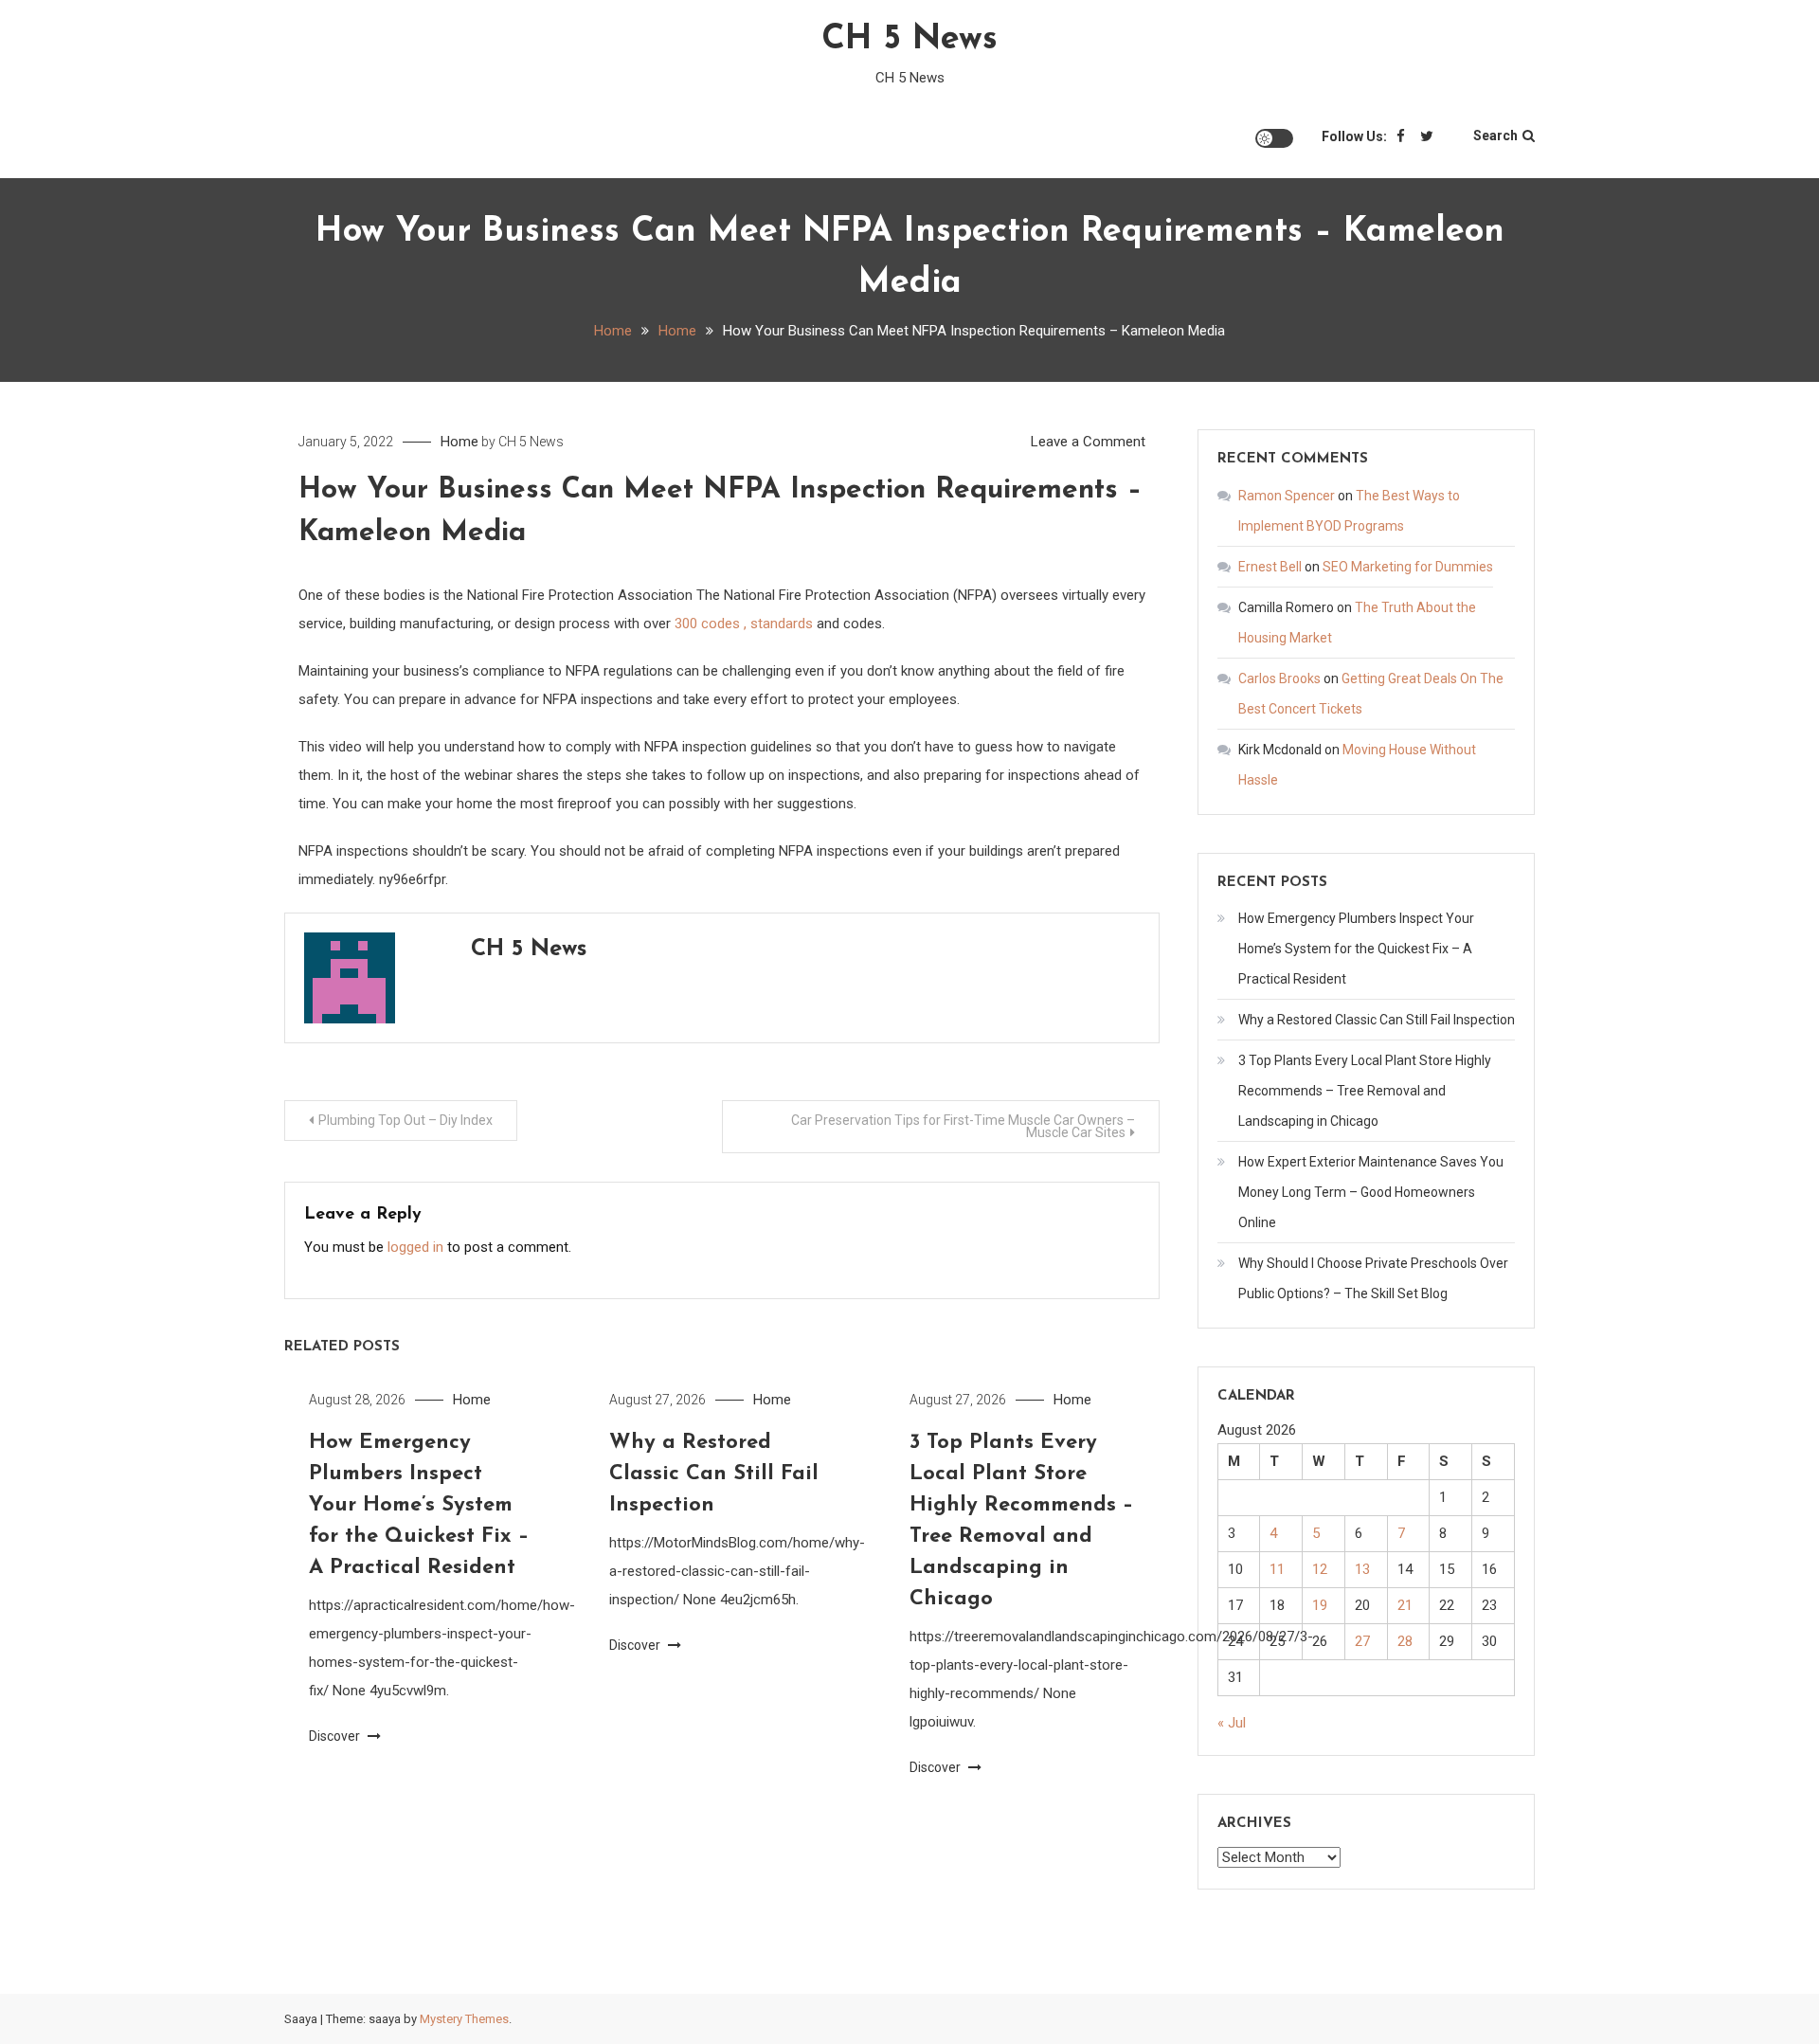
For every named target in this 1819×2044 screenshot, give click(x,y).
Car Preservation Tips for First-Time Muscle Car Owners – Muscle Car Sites (963, 1126)
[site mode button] (1274, 138)
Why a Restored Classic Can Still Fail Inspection (714, 1474)
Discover (336, 1736)
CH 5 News (909, 40)
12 (1320, 1569)
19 (1320, 1605)
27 (1362, 1641)
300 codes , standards (744, 624)
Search (1495, 136)
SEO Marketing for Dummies (1408, 567)
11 (1277, 1569)
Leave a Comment (1088, 442)
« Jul (1232, 1723)
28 (1405, 1641)
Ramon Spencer (1287, 496)
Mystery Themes (464, 2019)
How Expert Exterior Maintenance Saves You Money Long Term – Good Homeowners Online (1371, 1192)
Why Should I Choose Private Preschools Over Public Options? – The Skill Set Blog (1373, 1278)
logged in (415, 1247)
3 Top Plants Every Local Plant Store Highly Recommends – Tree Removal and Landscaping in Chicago (1365, 1091)
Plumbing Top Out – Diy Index (405, 1120)
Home (459, 442)
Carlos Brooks (1279, 678)
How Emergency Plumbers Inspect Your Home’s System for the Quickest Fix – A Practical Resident (419, 1505)
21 (1405, 1605)
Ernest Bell (1270, 567)
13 (1362, 1569)
